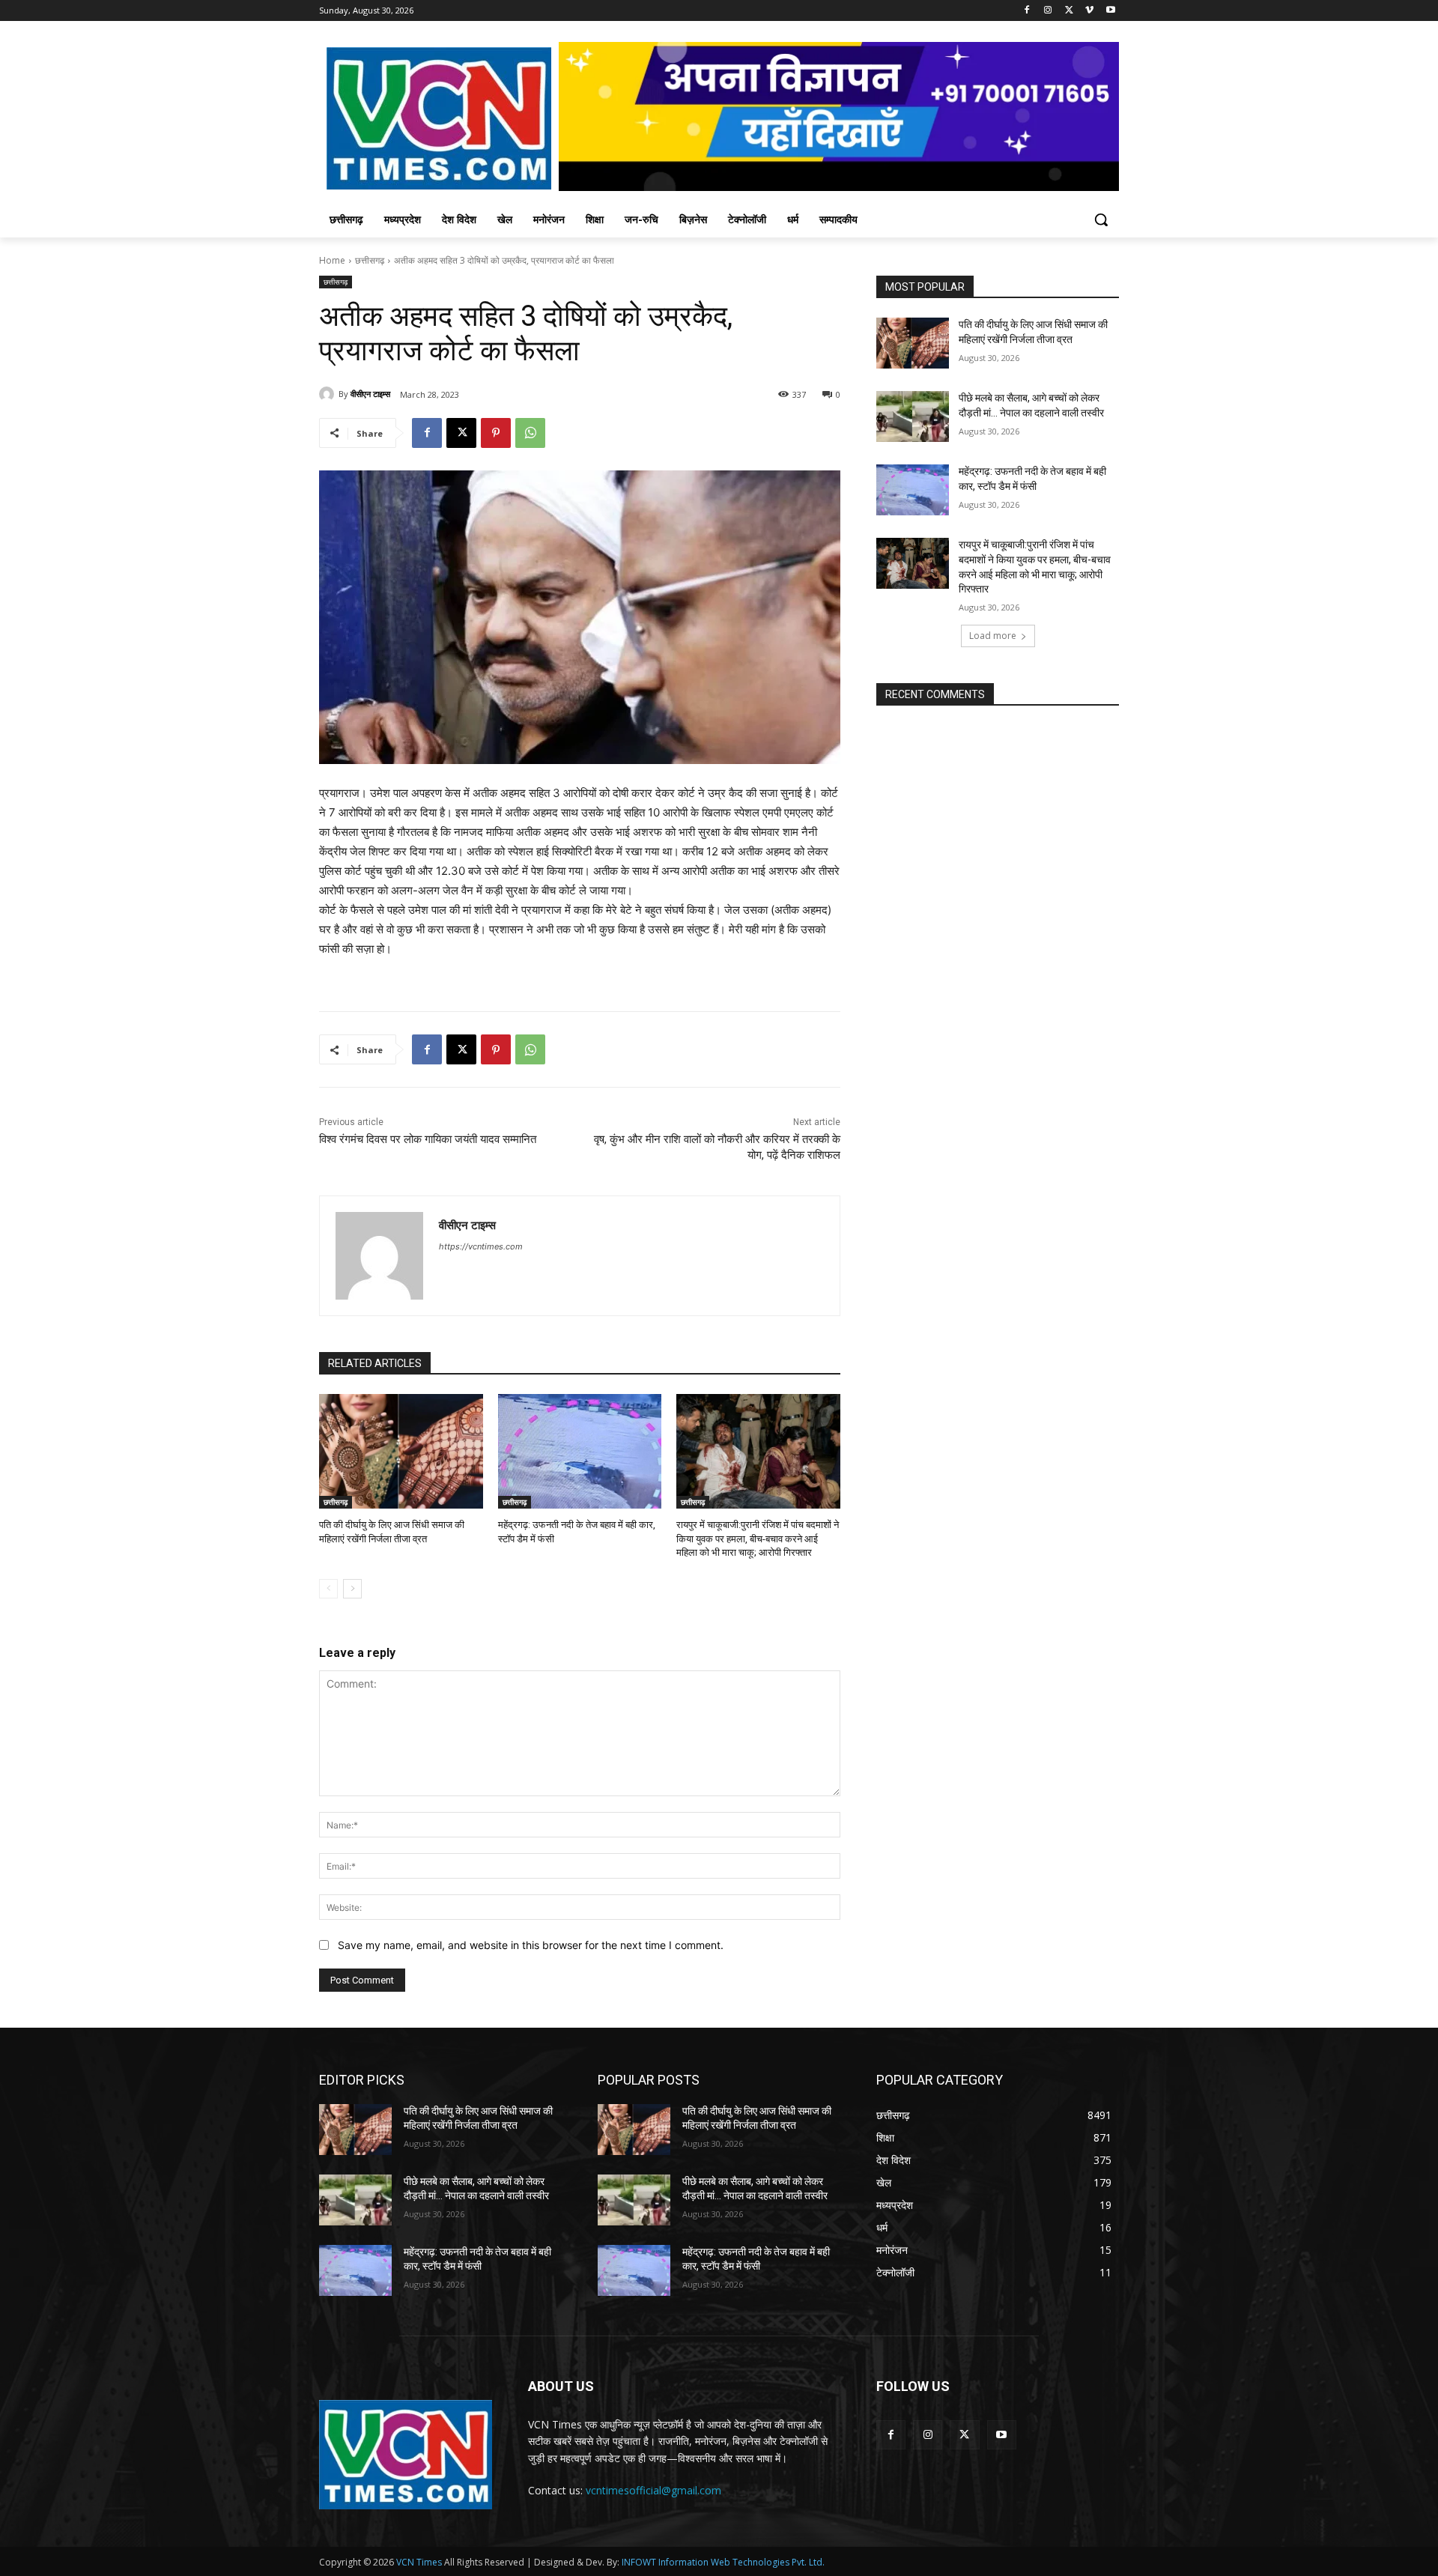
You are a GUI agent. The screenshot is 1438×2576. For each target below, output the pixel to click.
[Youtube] (1110, 11)
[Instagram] (1048, 11)
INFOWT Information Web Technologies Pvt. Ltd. (723, 2562)
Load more (993, 636)
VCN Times (419, 2562)
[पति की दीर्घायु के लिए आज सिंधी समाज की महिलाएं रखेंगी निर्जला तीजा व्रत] (401, 1451)
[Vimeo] (1089, 11)
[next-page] (352, 1589)
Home (332, 260)
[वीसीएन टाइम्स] (329, 394)
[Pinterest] (496, 433)
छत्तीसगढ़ (370, 260)
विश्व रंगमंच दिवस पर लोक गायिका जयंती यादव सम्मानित (428, 1139)
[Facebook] (1027, 11)
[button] (1101, 219)
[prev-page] (328, 1589)
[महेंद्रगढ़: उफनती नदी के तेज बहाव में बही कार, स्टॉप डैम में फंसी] (580, 1451)
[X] (1069, 11)
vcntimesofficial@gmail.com (653, 2490)
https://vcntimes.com (481, 1246)
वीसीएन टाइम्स (370, 394)
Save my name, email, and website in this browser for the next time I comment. (531, 1945)
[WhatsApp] (530, 433)
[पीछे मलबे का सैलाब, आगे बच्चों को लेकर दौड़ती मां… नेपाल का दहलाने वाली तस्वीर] (913, 416)
